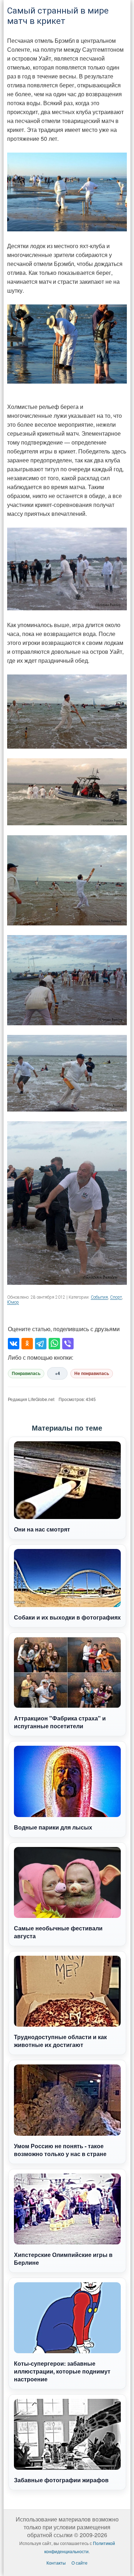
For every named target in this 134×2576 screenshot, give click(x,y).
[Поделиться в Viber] (68, 1344)
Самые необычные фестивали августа (58, 1932)
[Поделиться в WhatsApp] (54, 1344)
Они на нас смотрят (42, 1529)
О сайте (80, 2563)
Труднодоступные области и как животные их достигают (60, 2041)
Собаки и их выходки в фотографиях (67, 1617)
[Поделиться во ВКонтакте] (14, 1344)
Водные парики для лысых (53, 1827)
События (99, 1297)
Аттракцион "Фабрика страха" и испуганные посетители (60, 1722)
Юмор (13, 1302)
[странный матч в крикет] (67, 344)
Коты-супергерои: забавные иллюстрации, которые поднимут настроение (62, 2371)
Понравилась (26, 1374)
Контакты (56, 2563)
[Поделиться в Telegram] (41, 1344)
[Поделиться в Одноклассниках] (27, 1344)
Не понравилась (92, 1374)
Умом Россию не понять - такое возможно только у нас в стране (60, 2150)
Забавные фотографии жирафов (61, 2480)
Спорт (116, 1297)
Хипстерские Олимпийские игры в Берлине (63, 2259)
